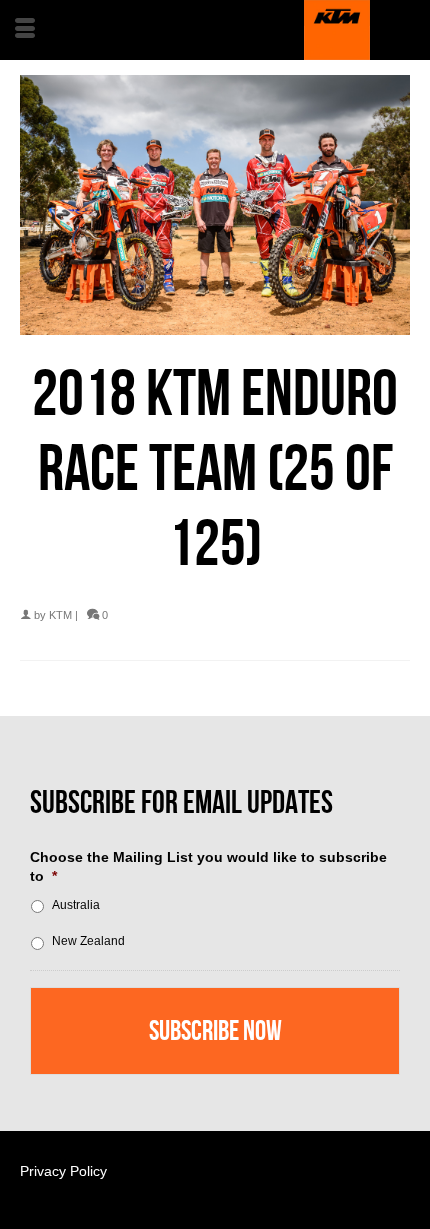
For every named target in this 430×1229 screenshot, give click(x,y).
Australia (76, 905)
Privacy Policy (63, 1171)
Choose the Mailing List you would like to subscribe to (208, 866)
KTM (60, 615)
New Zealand (88, 941)
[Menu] (25, 30)
